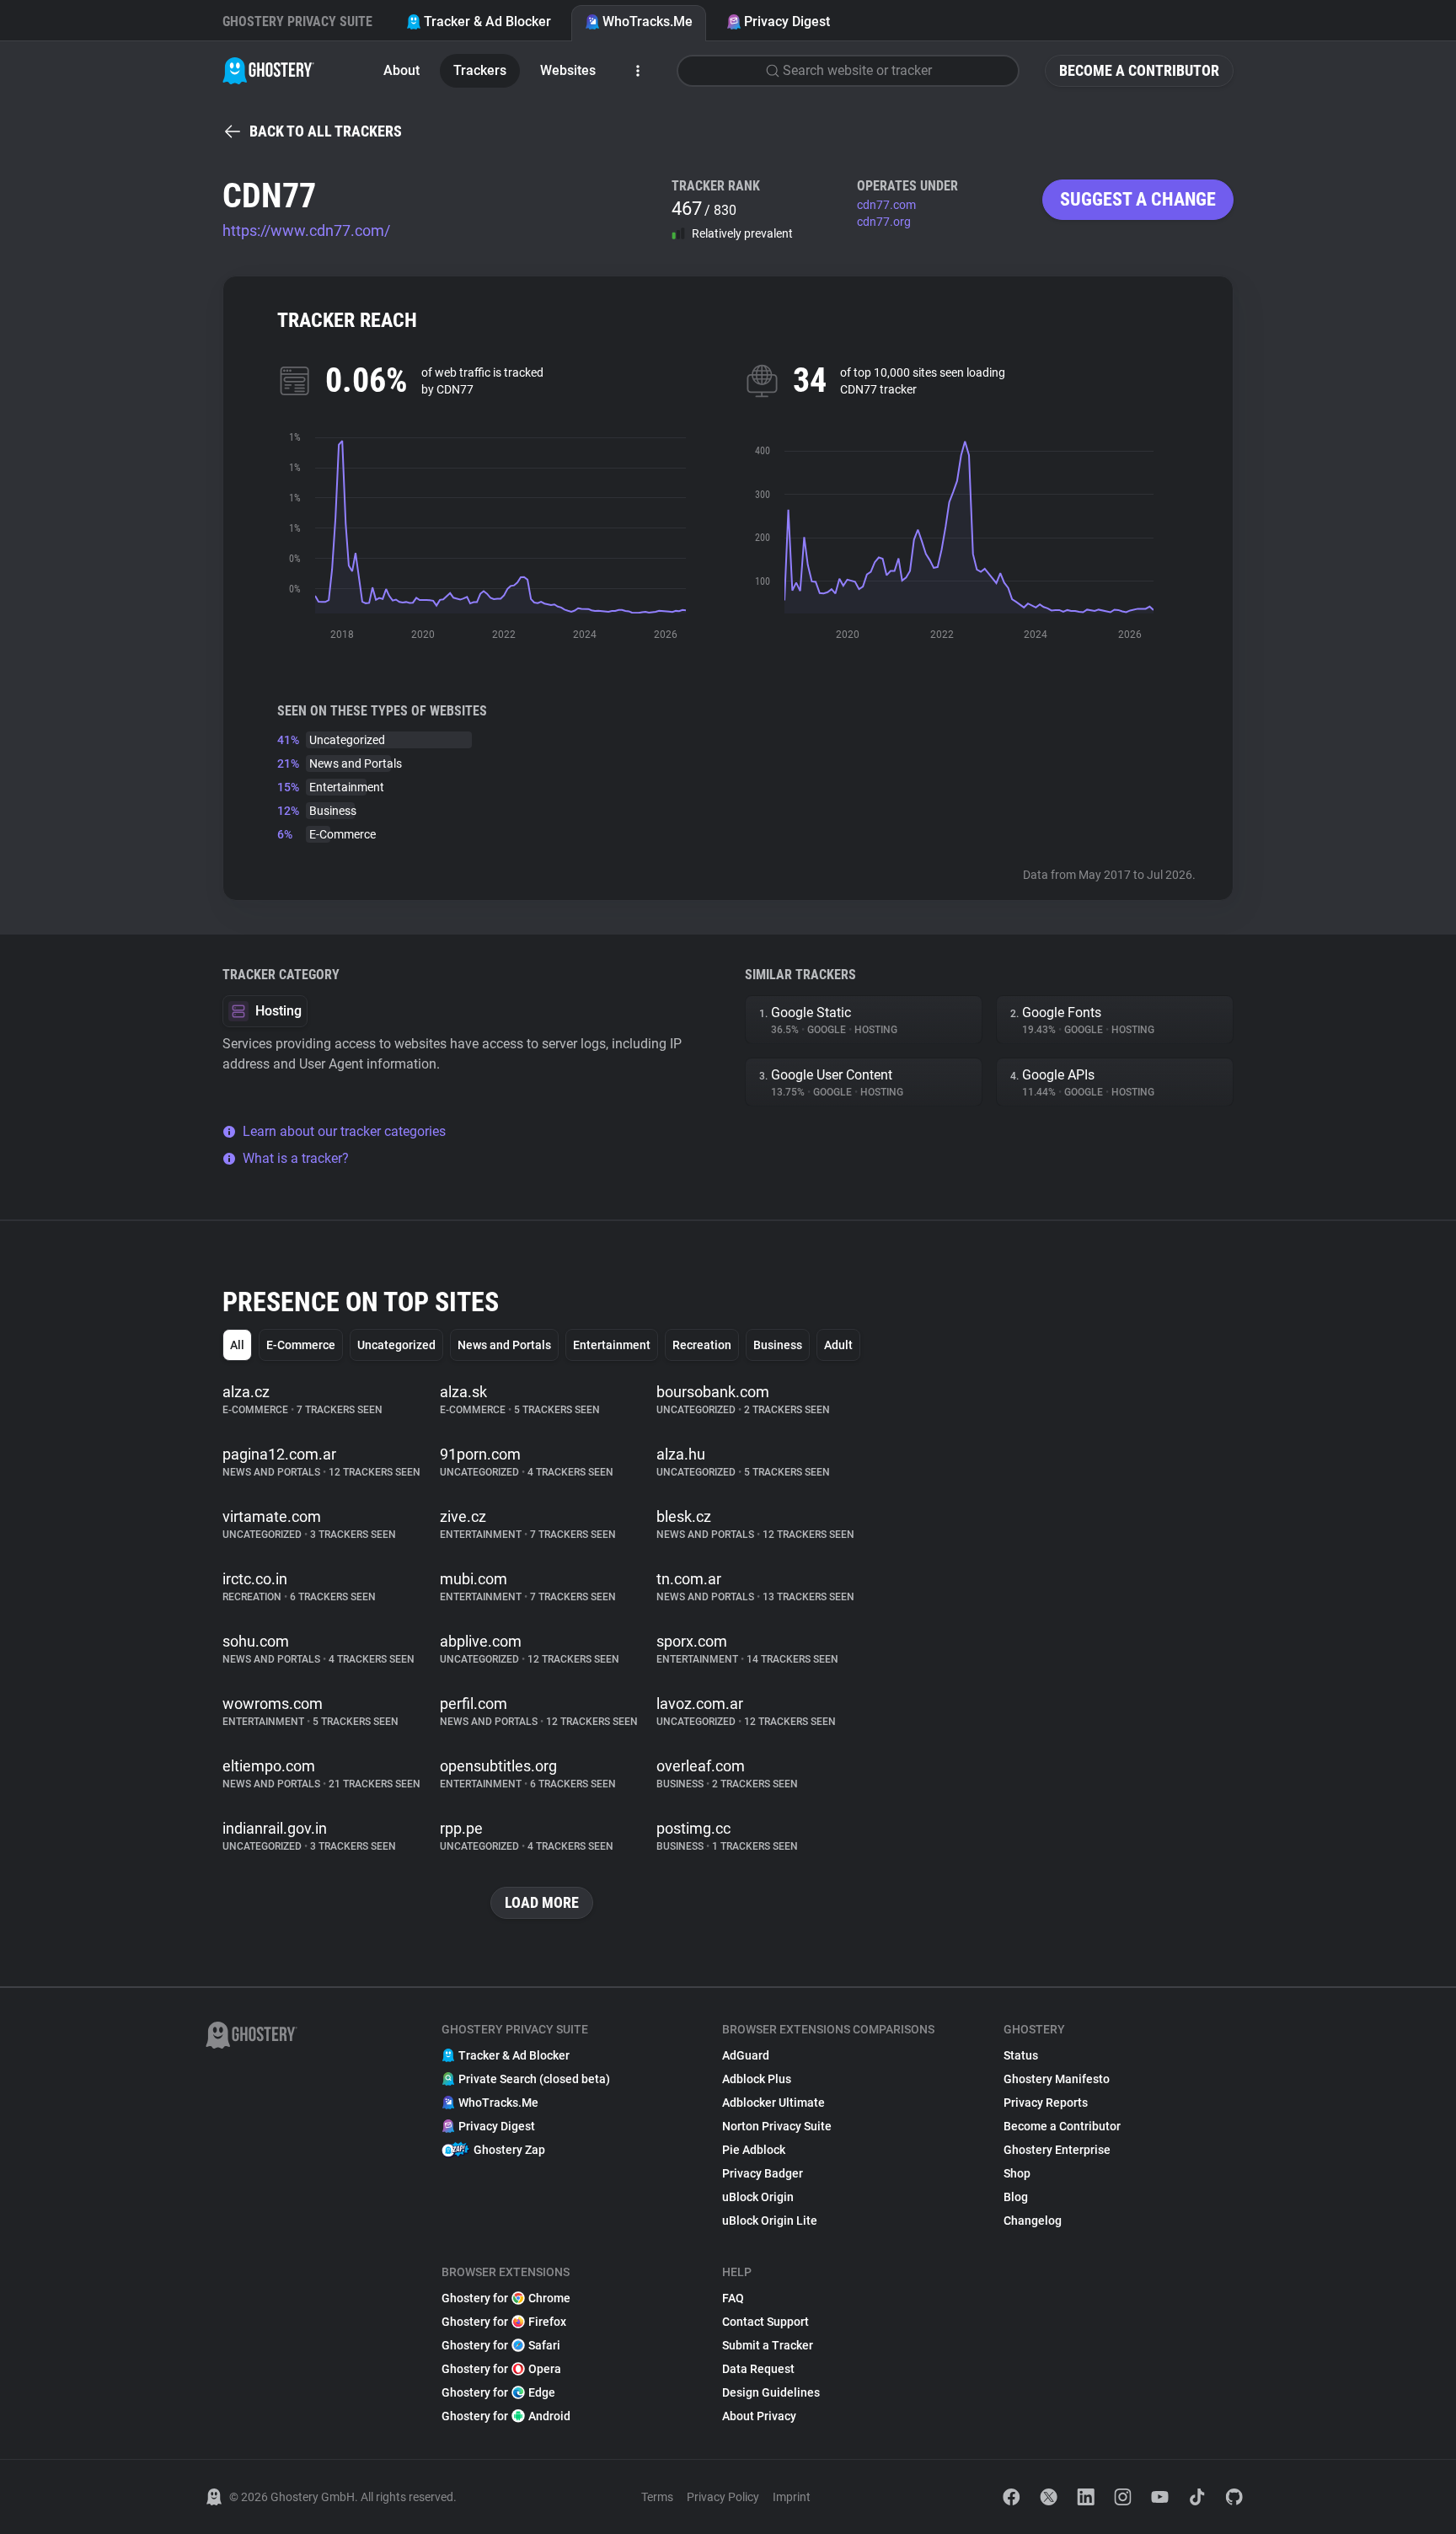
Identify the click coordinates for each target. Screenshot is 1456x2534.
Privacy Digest (787, 21)
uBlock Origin (758, 2197)
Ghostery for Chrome (506, 2298)
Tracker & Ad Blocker (487, 21)
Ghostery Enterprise (1057, 2150)
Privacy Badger (763, 2173)
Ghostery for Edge (498, 2392)
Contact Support (765, 2322)
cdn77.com (886, 205)
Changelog (1033, 2221)
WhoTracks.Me (648, 21)
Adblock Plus (757, 2079)
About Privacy (759, 2416)
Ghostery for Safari (501, 2345)
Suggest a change (1138, 199)
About (401, 70)
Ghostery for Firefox (504, 2322)
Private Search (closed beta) (534, 2079)
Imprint (792, 2497)
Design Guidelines (771, 2392)
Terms (657, 2497)
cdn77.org (884, 222)
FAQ (733, 2298)
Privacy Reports (1046, 2103)
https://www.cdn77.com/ (306, 230)
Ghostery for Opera (501, 2369)
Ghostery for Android (506, 2416)
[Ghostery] (268, 71)
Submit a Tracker (768, 2345)
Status (1021, 2055)
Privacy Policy (723, 2497)
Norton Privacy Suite (777, 2126)
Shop (1017, 2173)
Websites (568, 70)
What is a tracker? (296, 1158)
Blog (1016, 2197)
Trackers (480, 70)
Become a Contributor (1139, 70)
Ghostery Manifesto (1057, 2079)
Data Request (758, 2369)
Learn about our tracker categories (344, 1131)
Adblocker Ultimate (773, 2103)
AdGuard (746, 2055)
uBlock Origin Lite (770, 2221)
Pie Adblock (754, 2150)
